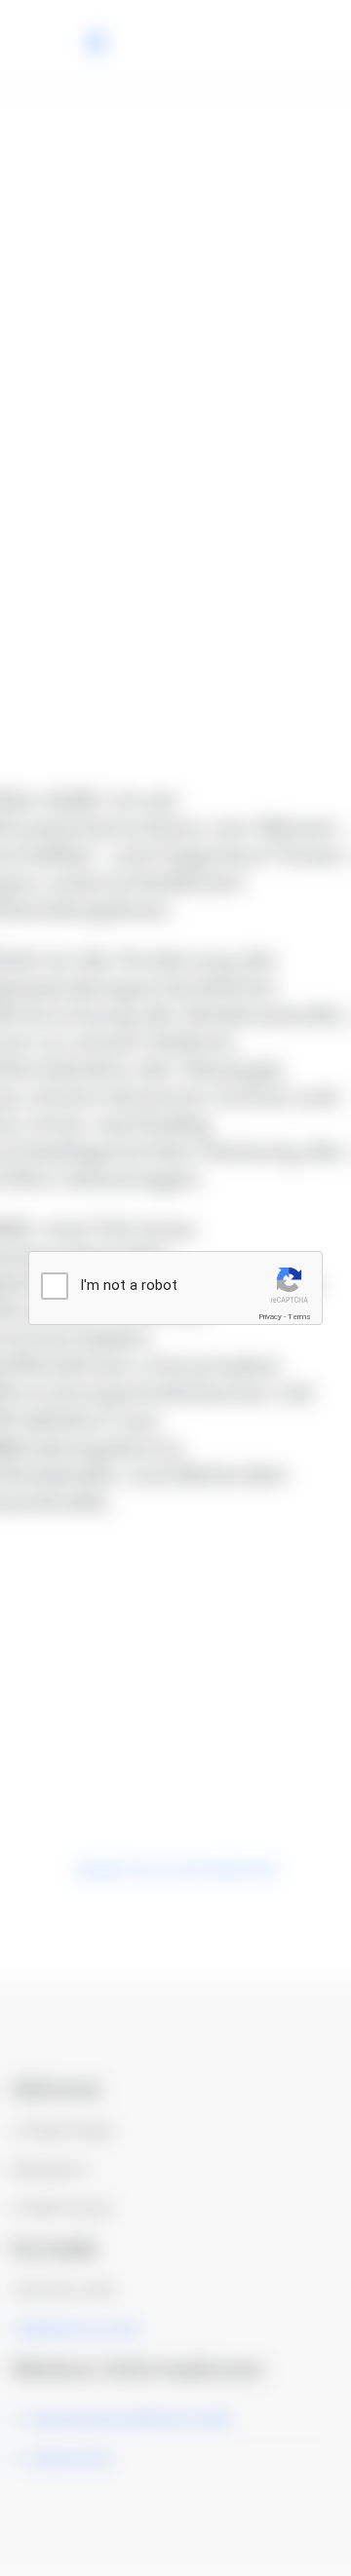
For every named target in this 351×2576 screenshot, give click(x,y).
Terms (299, 1317)
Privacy (270, 1317)
